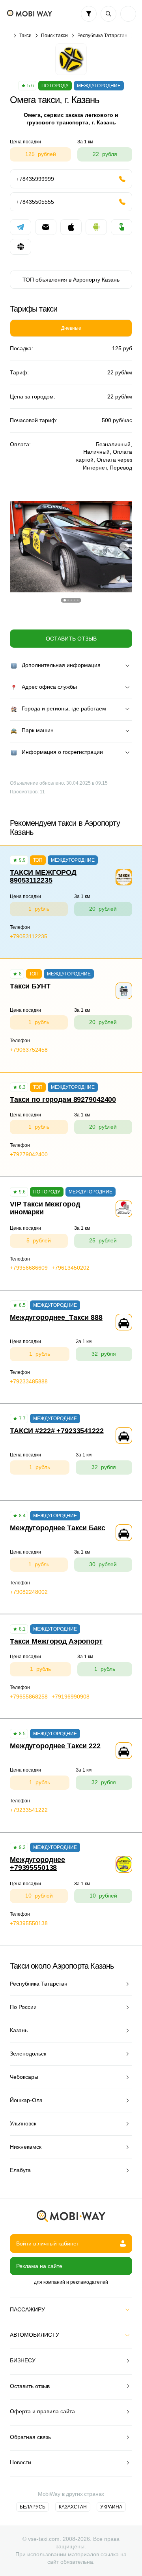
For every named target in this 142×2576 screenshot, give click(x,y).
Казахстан (73, 2507)
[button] (65, 600)
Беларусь (33, 2507)
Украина (111, 2507)
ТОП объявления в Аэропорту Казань (71, 280)
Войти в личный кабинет (48, 2243)
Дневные (71, 328)
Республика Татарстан (102, 36)
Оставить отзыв (71, 639)
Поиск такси (54, 36)
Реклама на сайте (39, 2266)
